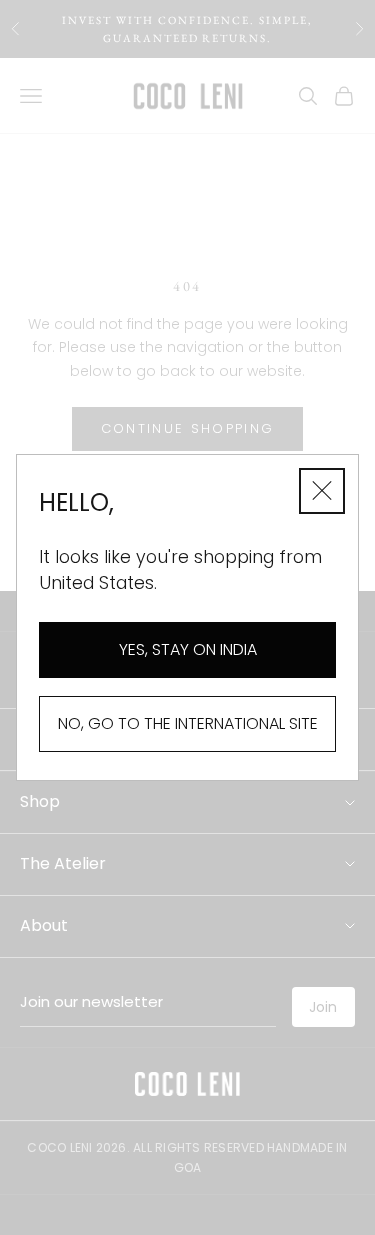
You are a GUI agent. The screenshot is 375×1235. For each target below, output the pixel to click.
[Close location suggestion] (322, 491)
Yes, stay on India (188, 649)
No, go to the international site (188, 723)
